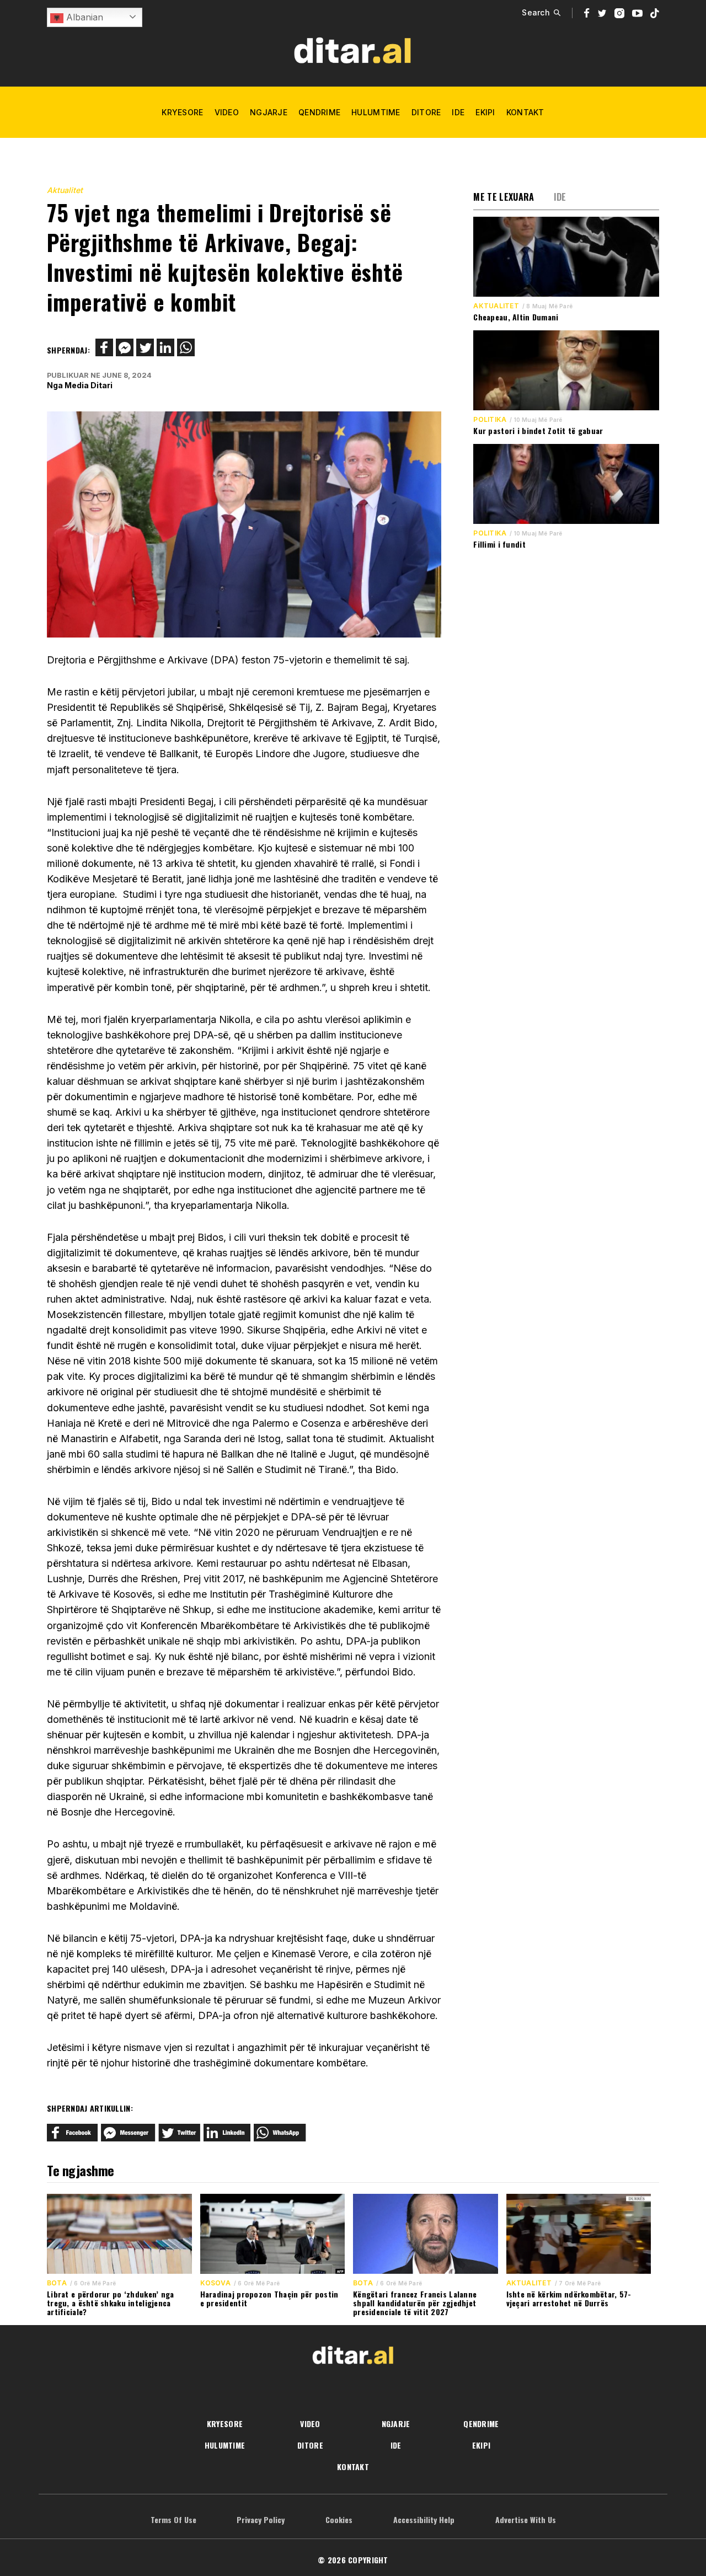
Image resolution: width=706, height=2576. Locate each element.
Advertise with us (526, 2519)
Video (227, 112)
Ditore (426, 112)
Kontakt (525, 112)
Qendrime (319, 112)
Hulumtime (376, 112)
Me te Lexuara (504, 197)
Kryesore (182, 112)
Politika (490, 420)
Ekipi (485, 112)
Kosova (215, 2283)
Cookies (339, 2519)
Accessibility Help (424, 2519)
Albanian (83, 17)
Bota (57, 2283)
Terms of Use (173, 2519)
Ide (458, 112)
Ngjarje (269, 112)
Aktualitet (65, 190)
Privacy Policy (261, 2519)
